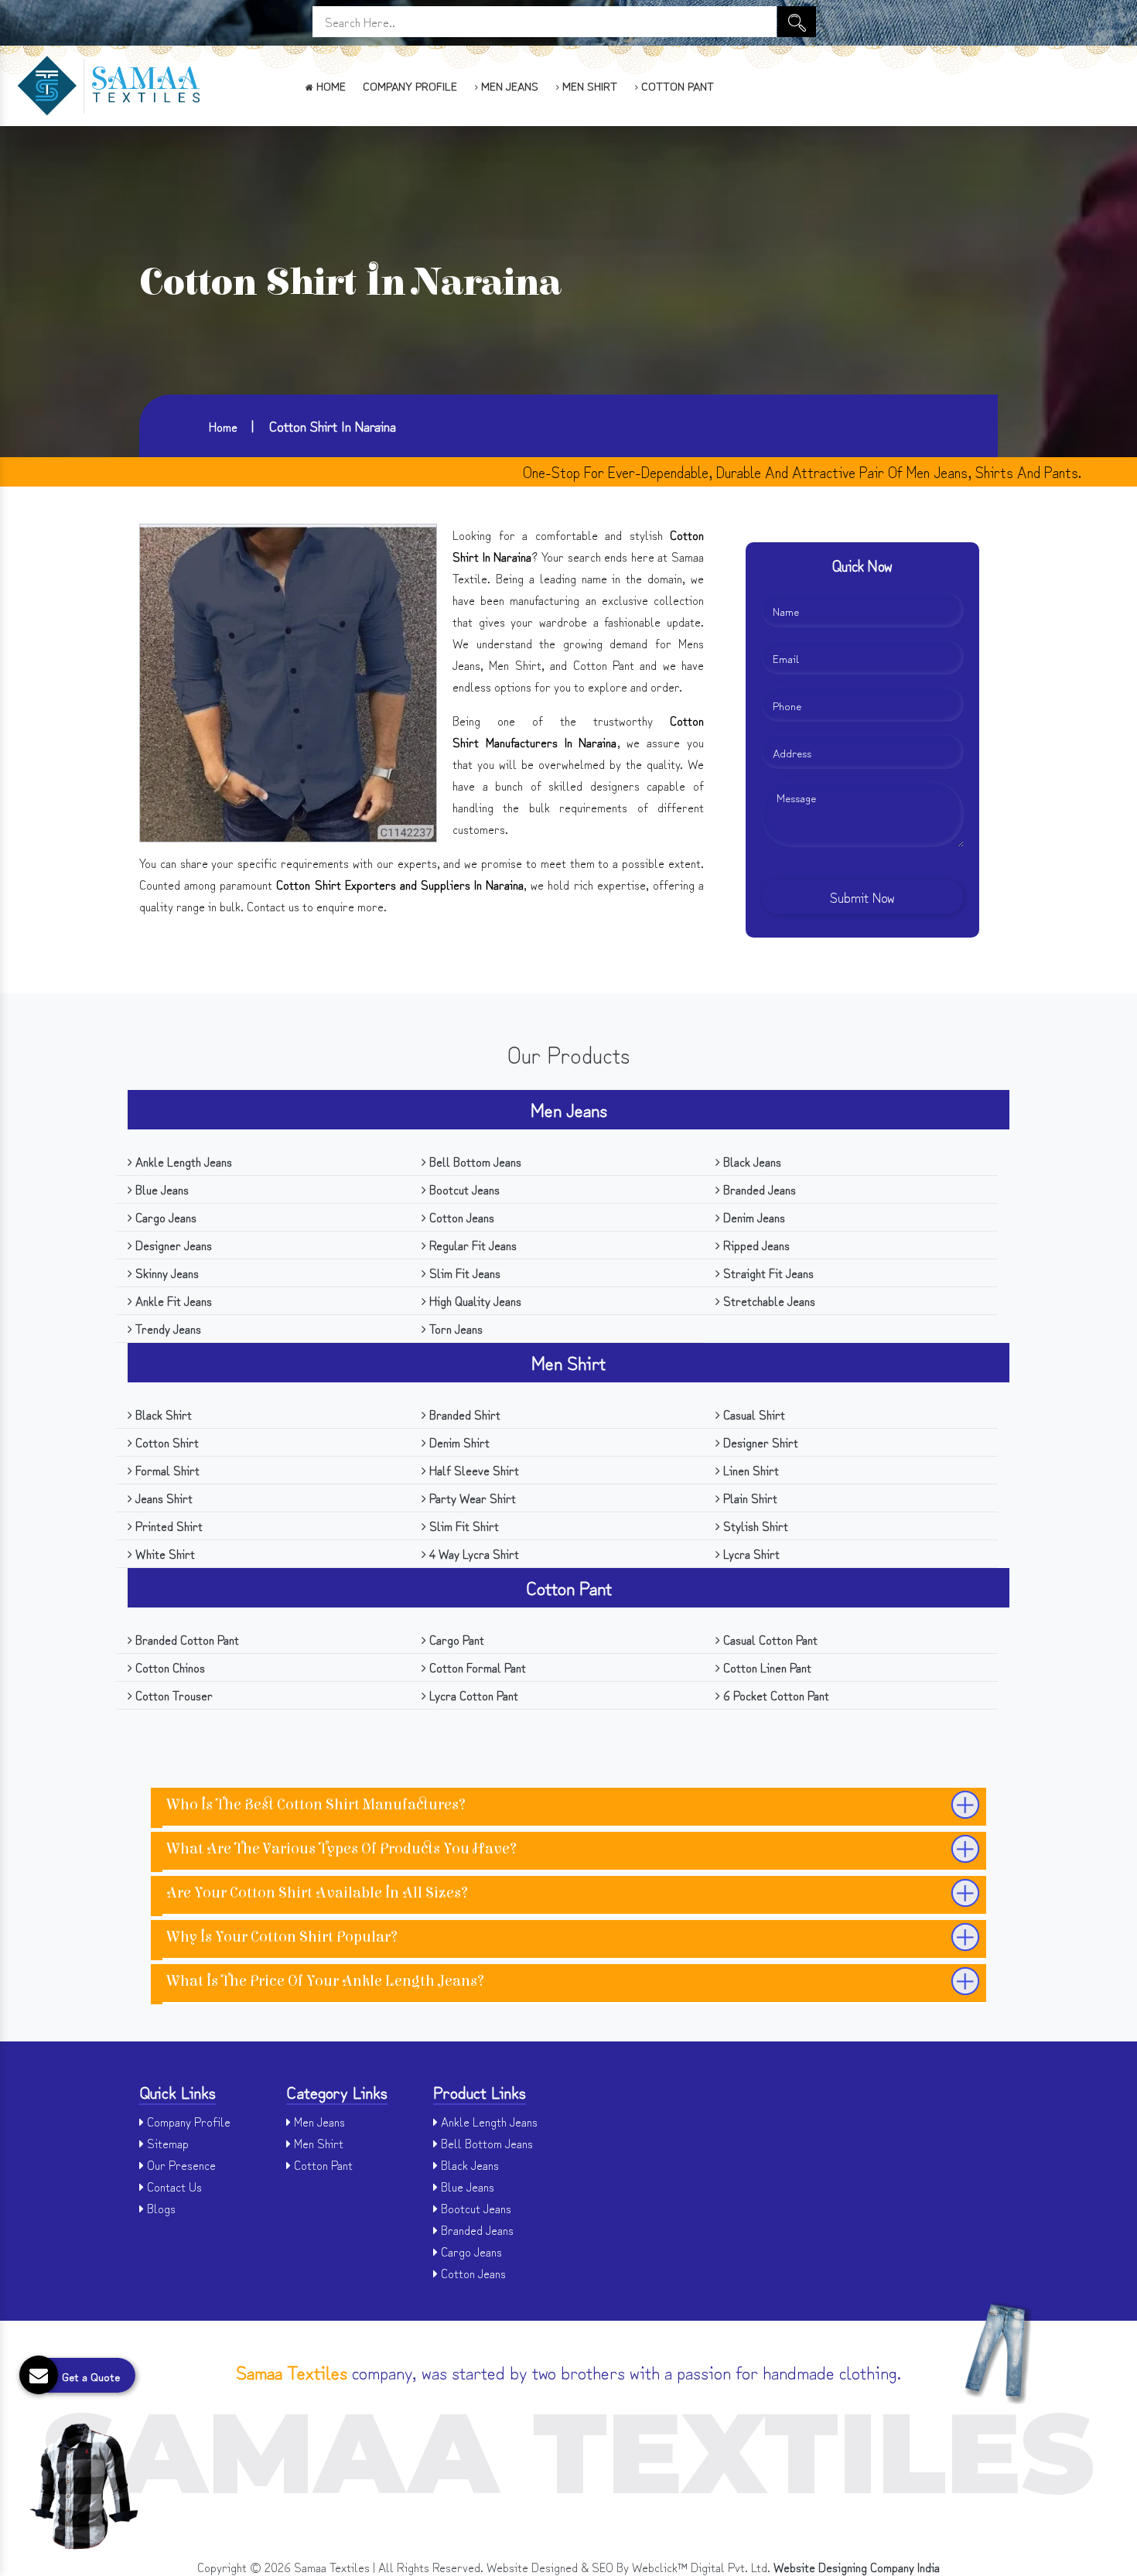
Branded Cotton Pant (186, 1639)
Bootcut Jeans (463, 1189)
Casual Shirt (753, 1414)
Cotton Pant (676, 85)
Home (329, 85)
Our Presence (180, 2164)
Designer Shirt (759, 1442)
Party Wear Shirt (471, 1498)
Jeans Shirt (162, 1498)
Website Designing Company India (857, 2567)
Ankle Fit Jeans (172, 1300)
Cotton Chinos (169, 1667)
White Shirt (164, 1553)
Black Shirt (162, 1414)
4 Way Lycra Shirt (473, 1553)
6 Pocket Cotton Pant (775, 1695)
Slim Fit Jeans (463, 1273)
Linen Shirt (749, 1470)
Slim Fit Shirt (463, 1525)
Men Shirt (588, 85)
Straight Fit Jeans (767, 1273)
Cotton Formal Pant (476, 1667)
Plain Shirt (749, 1498)
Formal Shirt (166, 1470)
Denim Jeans (753, 1217)
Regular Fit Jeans (471, 1245)
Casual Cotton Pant (769, 1639)
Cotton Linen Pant (766, 1667)
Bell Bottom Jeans (474, 1161)
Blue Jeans (160, 1189)
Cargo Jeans (164, 1217)
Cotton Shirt (166, 1442)
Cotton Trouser (172, 1695)
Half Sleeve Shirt (473, 1470)
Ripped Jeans (755, 1245)
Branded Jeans (758, 1189)
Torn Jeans (454, 1328)
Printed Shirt (167, 1525)
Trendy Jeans (167, 1328)
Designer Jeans (172, 1245)
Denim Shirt (458, 1442)
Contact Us (173, 2186)
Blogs (160, 2208)
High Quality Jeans (474, 1300)
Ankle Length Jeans (182, 1161)
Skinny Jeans (166, 1273)
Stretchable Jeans (768, 1300)
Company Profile (410, 85)
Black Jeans (751, 1161)
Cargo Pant (455, 1639)
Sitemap (166, 2143)
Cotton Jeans (460, 1217)
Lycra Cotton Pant (472, 1695)
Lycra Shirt (750, 1553)
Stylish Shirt (754, 1525)
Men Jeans (508, 85)
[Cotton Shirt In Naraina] (288, 680)
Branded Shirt (463, 1414)
